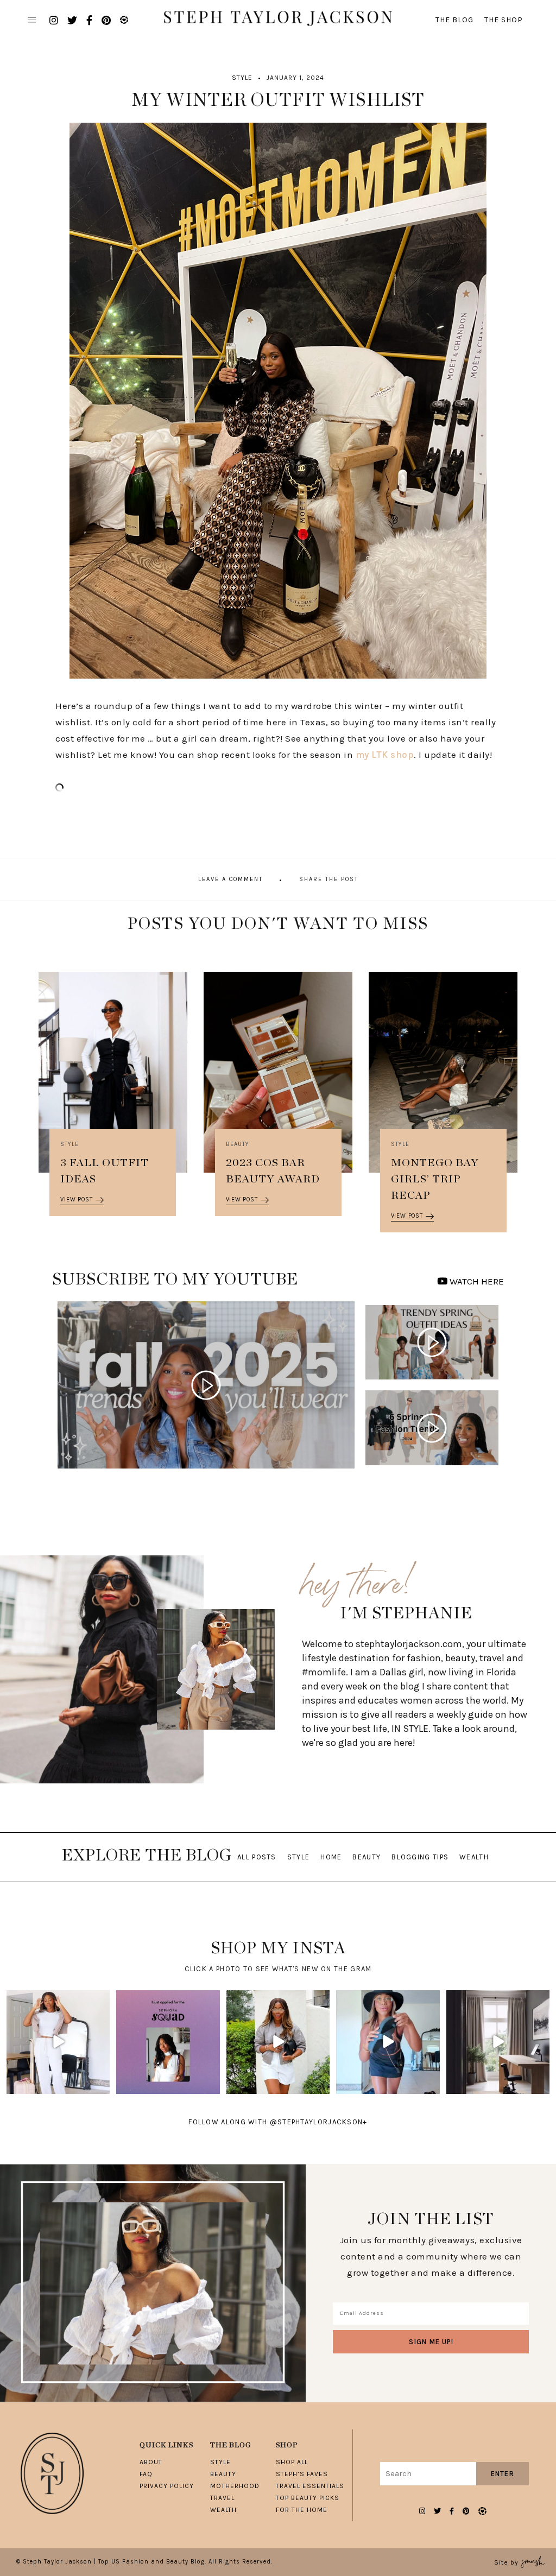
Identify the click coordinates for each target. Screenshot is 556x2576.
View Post (76, 1200)
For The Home (302, 2510)
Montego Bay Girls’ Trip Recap (435, 1179)
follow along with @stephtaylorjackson (278, 2122)
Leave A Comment (230, 879)
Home (331, 1857)
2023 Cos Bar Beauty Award (273, 1171)
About (151, 2462)
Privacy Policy (167, 2486)
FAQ (146, 2474)
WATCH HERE (476, 1281)
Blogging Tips (420, 1857)
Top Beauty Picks (308, 2498)
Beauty (238, 1144)
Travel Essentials (310, 2486)
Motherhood (235, 2486)
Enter (503, 2474)
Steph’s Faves (302, 2474)
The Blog (454, 20)
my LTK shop (385, 755)
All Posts (257, 1857)
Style (242, 78)
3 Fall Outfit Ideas (105, 1171)
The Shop (504, 20)
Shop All (292, 2462)
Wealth (474, 1857)
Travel (222, 2498)
